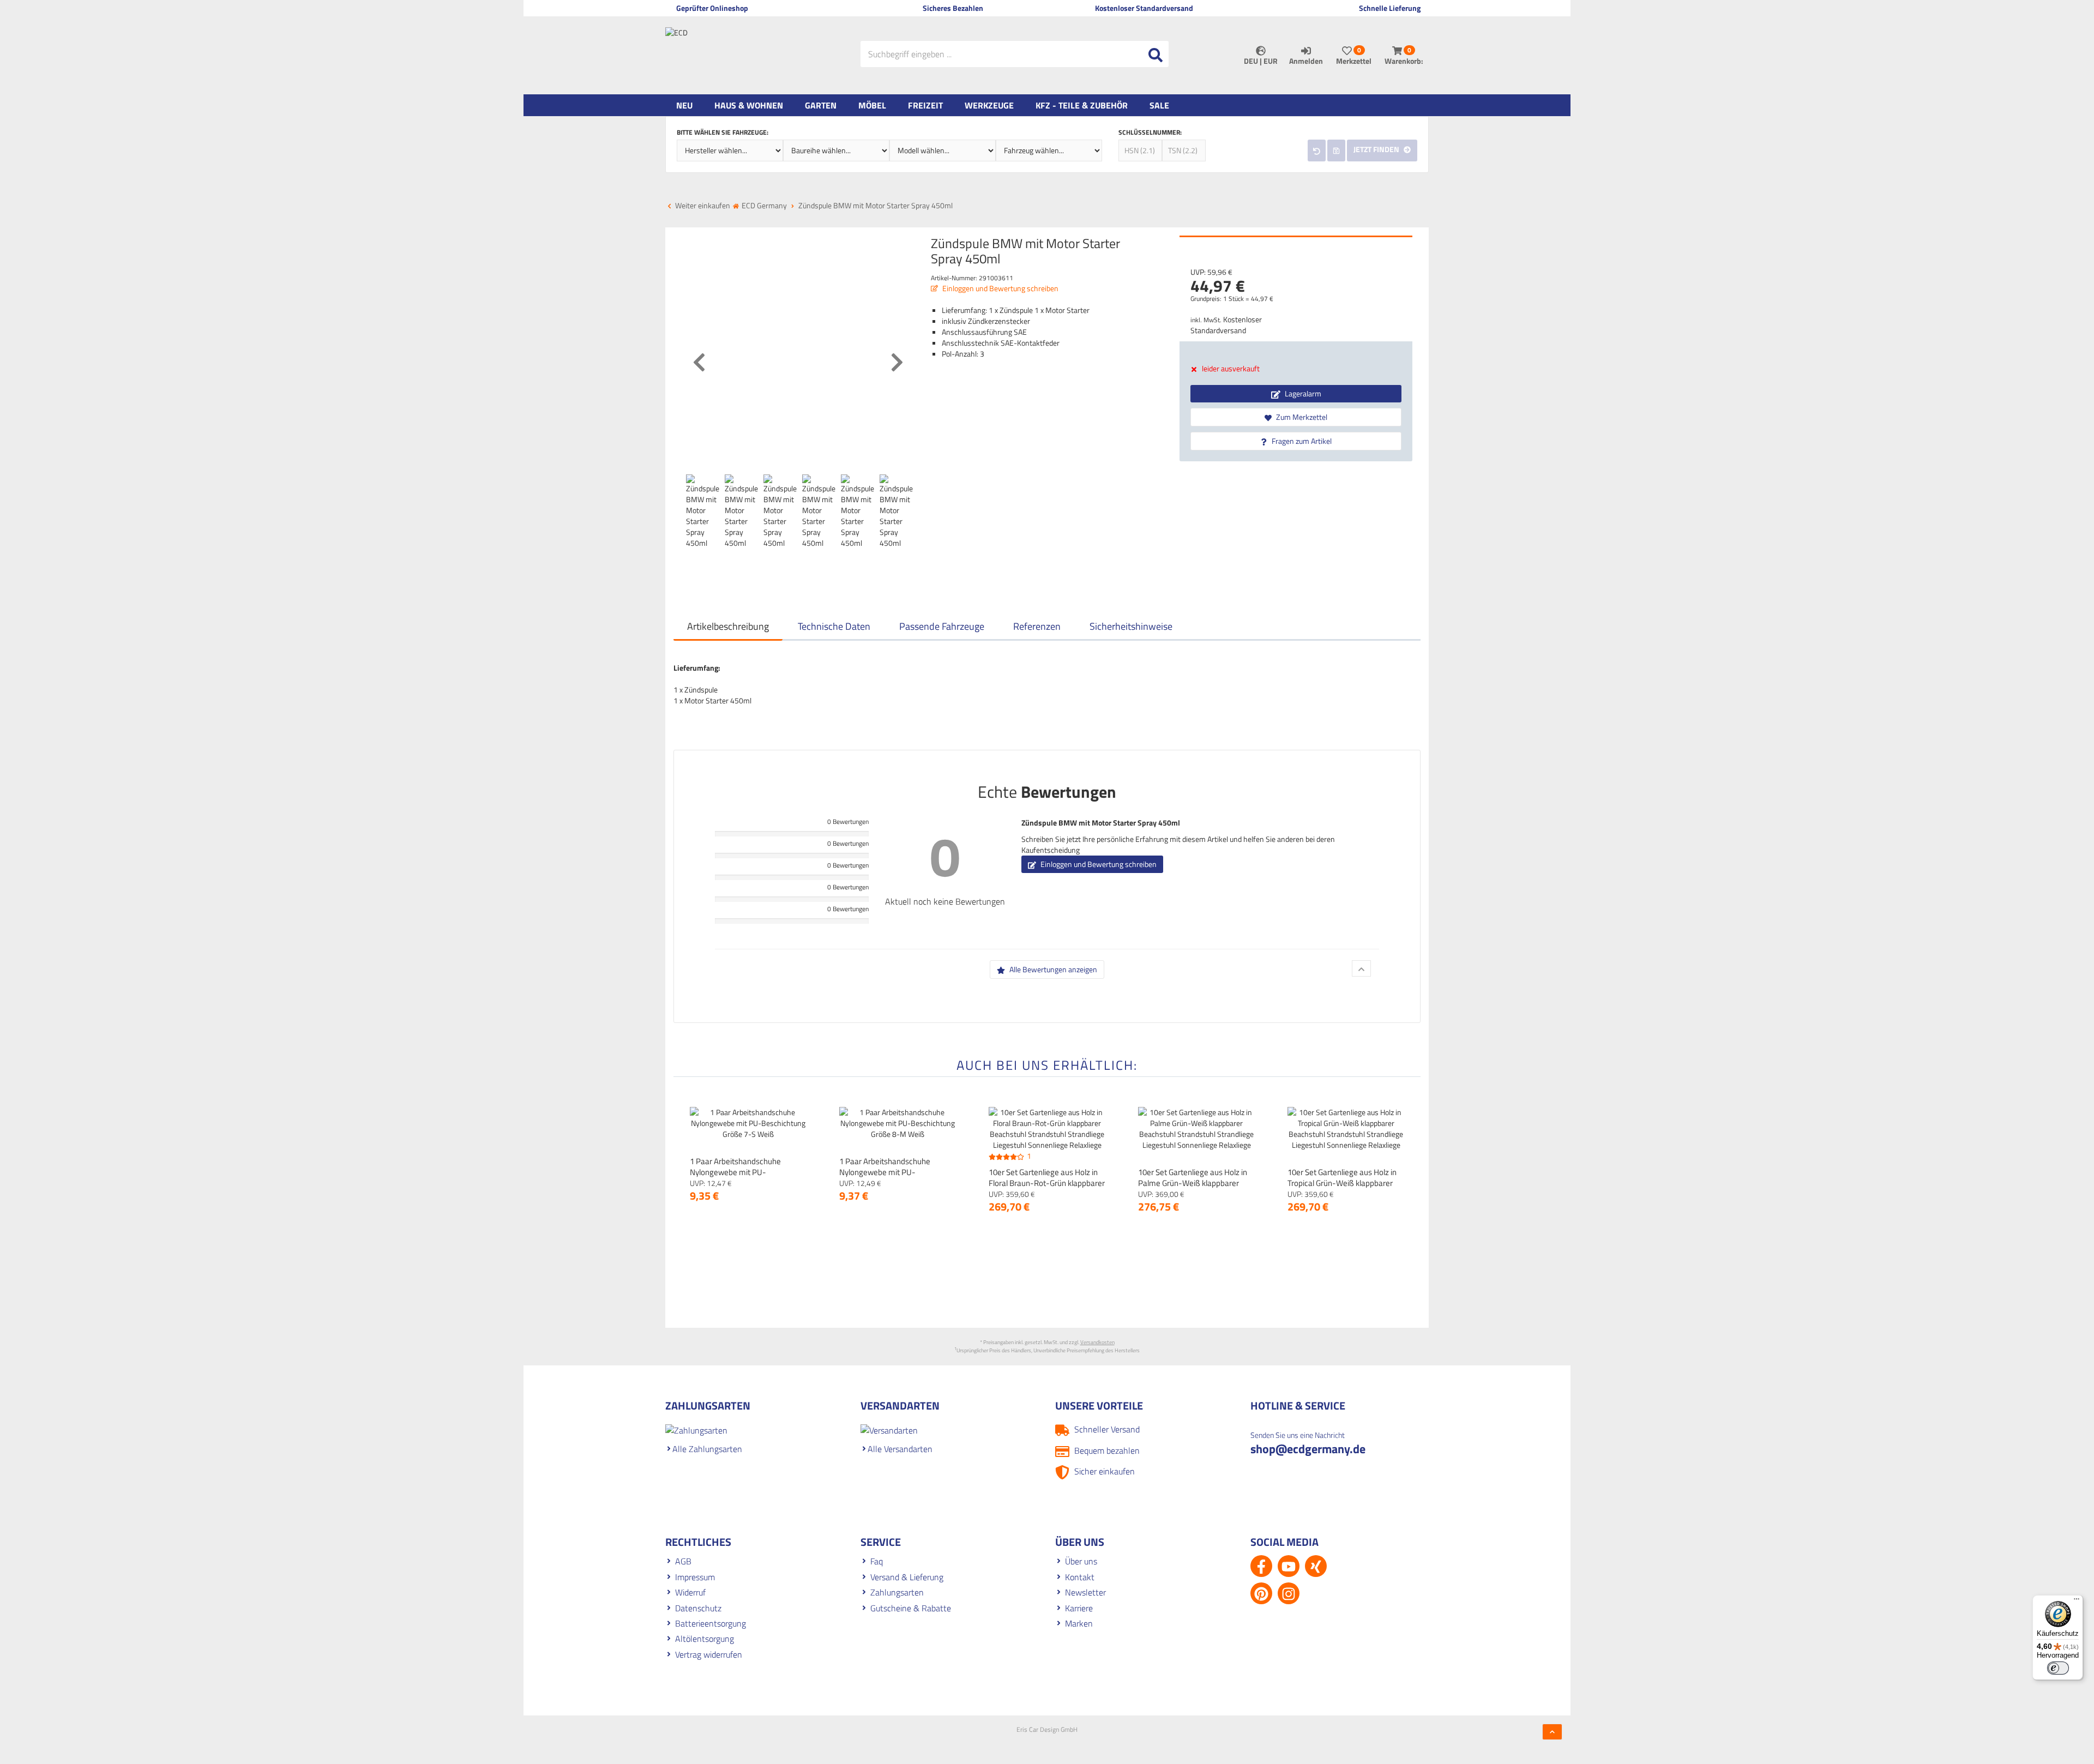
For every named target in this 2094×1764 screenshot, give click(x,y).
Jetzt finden (1377, 149)
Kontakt (1080, 1577)
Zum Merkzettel (1301, 417)
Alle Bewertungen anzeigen (1052, 969)
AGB (683, 1561)
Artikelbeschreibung (728, 626)
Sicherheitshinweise (1131, 626)
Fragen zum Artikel (1301, 441)
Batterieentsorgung (711, 1623)
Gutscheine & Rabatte (911, 1608)
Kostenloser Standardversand (1226, 325)
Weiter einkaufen (702, 205)
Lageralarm (1302, 393)
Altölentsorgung (705, 1639)
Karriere (1079, 1608)
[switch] (2058, 1668)
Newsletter (1085, 1592)
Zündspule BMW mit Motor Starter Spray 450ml (1101, 823)
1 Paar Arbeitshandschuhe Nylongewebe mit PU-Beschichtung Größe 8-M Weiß (892, 1172)
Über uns (1081, 1561)
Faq (877, 1561)
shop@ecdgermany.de (1308, 1449)
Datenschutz (698, 1608)
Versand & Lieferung (907, 1577)
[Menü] (2077, 1602)
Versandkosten (1097, 1342)
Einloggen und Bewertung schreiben (1000, 288)
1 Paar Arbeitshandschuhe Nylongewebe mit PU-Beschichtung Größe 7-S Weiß (742, 1172)
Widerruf (690, 1592)
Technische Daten (834, 626)
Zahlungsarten (897, 1592)
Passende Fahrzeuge (942, 626)
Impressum (695, 1577)
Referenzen (1037, 626)
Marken (1079, 1623)
